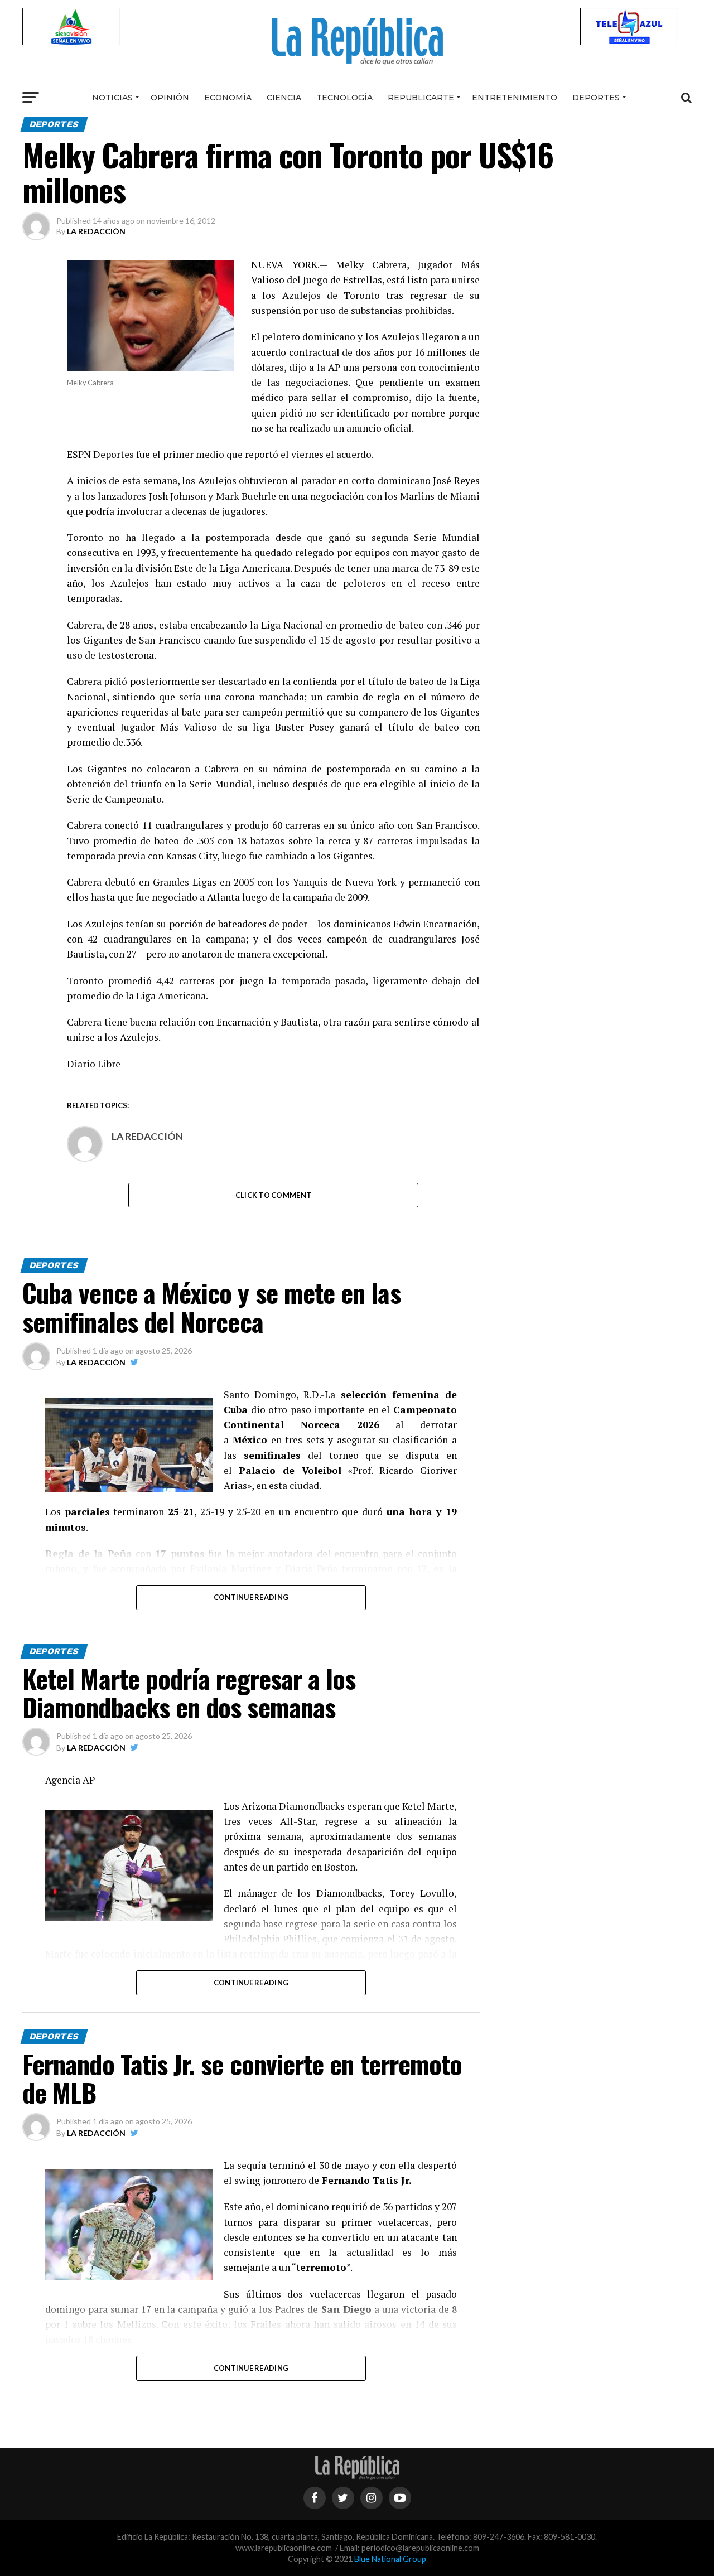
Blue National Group (390, 2559)
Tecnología (344, 98)
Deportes (596, 98)
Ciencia (284, 98)
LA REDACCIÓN (96, 231)
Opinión (170, 98)
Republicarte (421, 98)
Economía (228, 98)
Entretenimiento (515, 98)
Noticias (112, 98)
